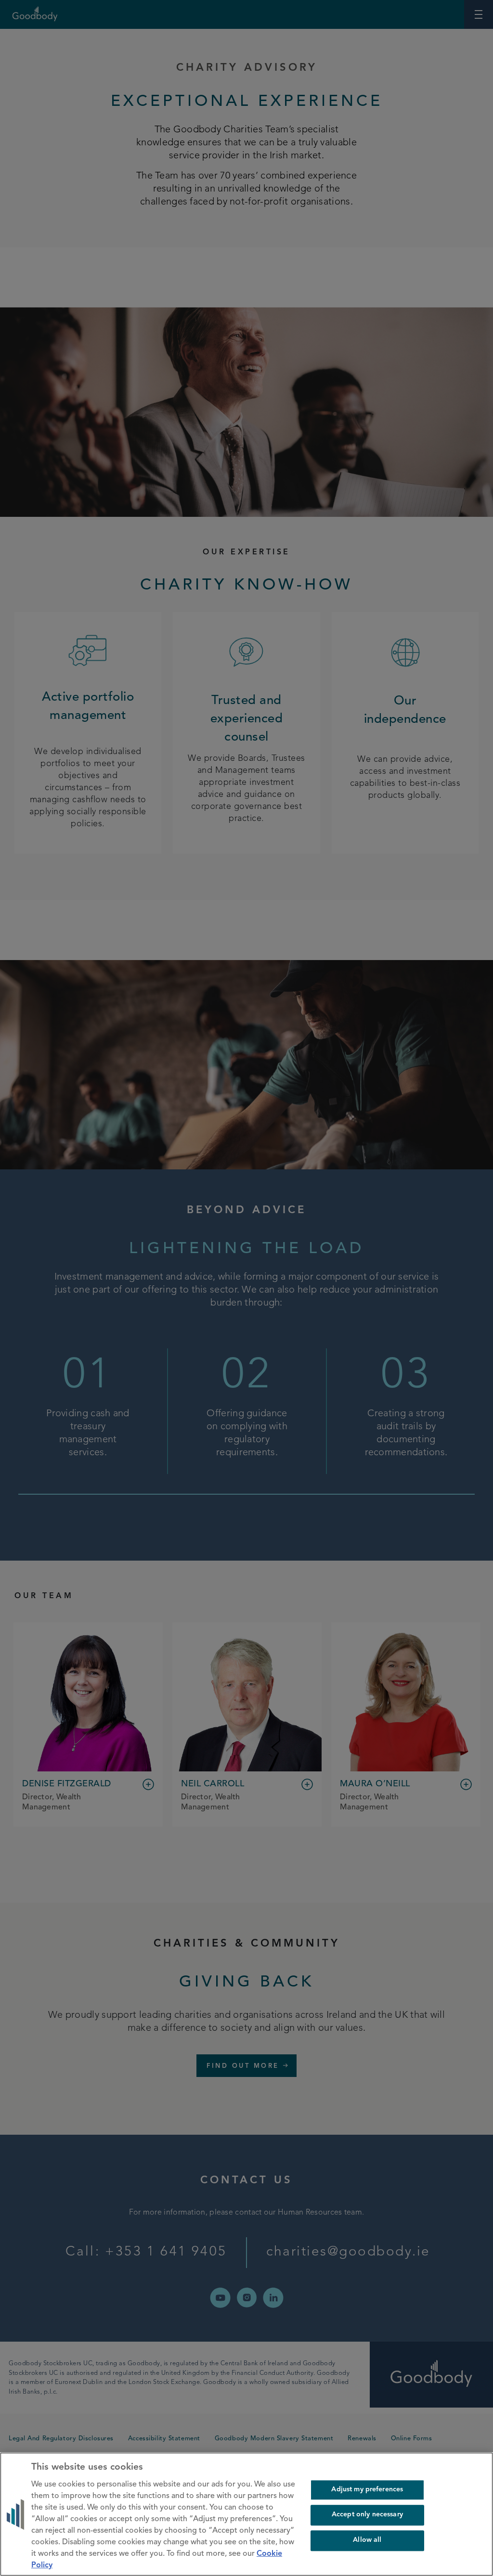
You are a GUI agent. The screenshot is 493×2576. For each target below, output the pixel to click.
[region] (246, 2514)
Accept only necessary (367, 2515)
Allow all (367, 2540)
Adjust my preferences (367, 2490)
